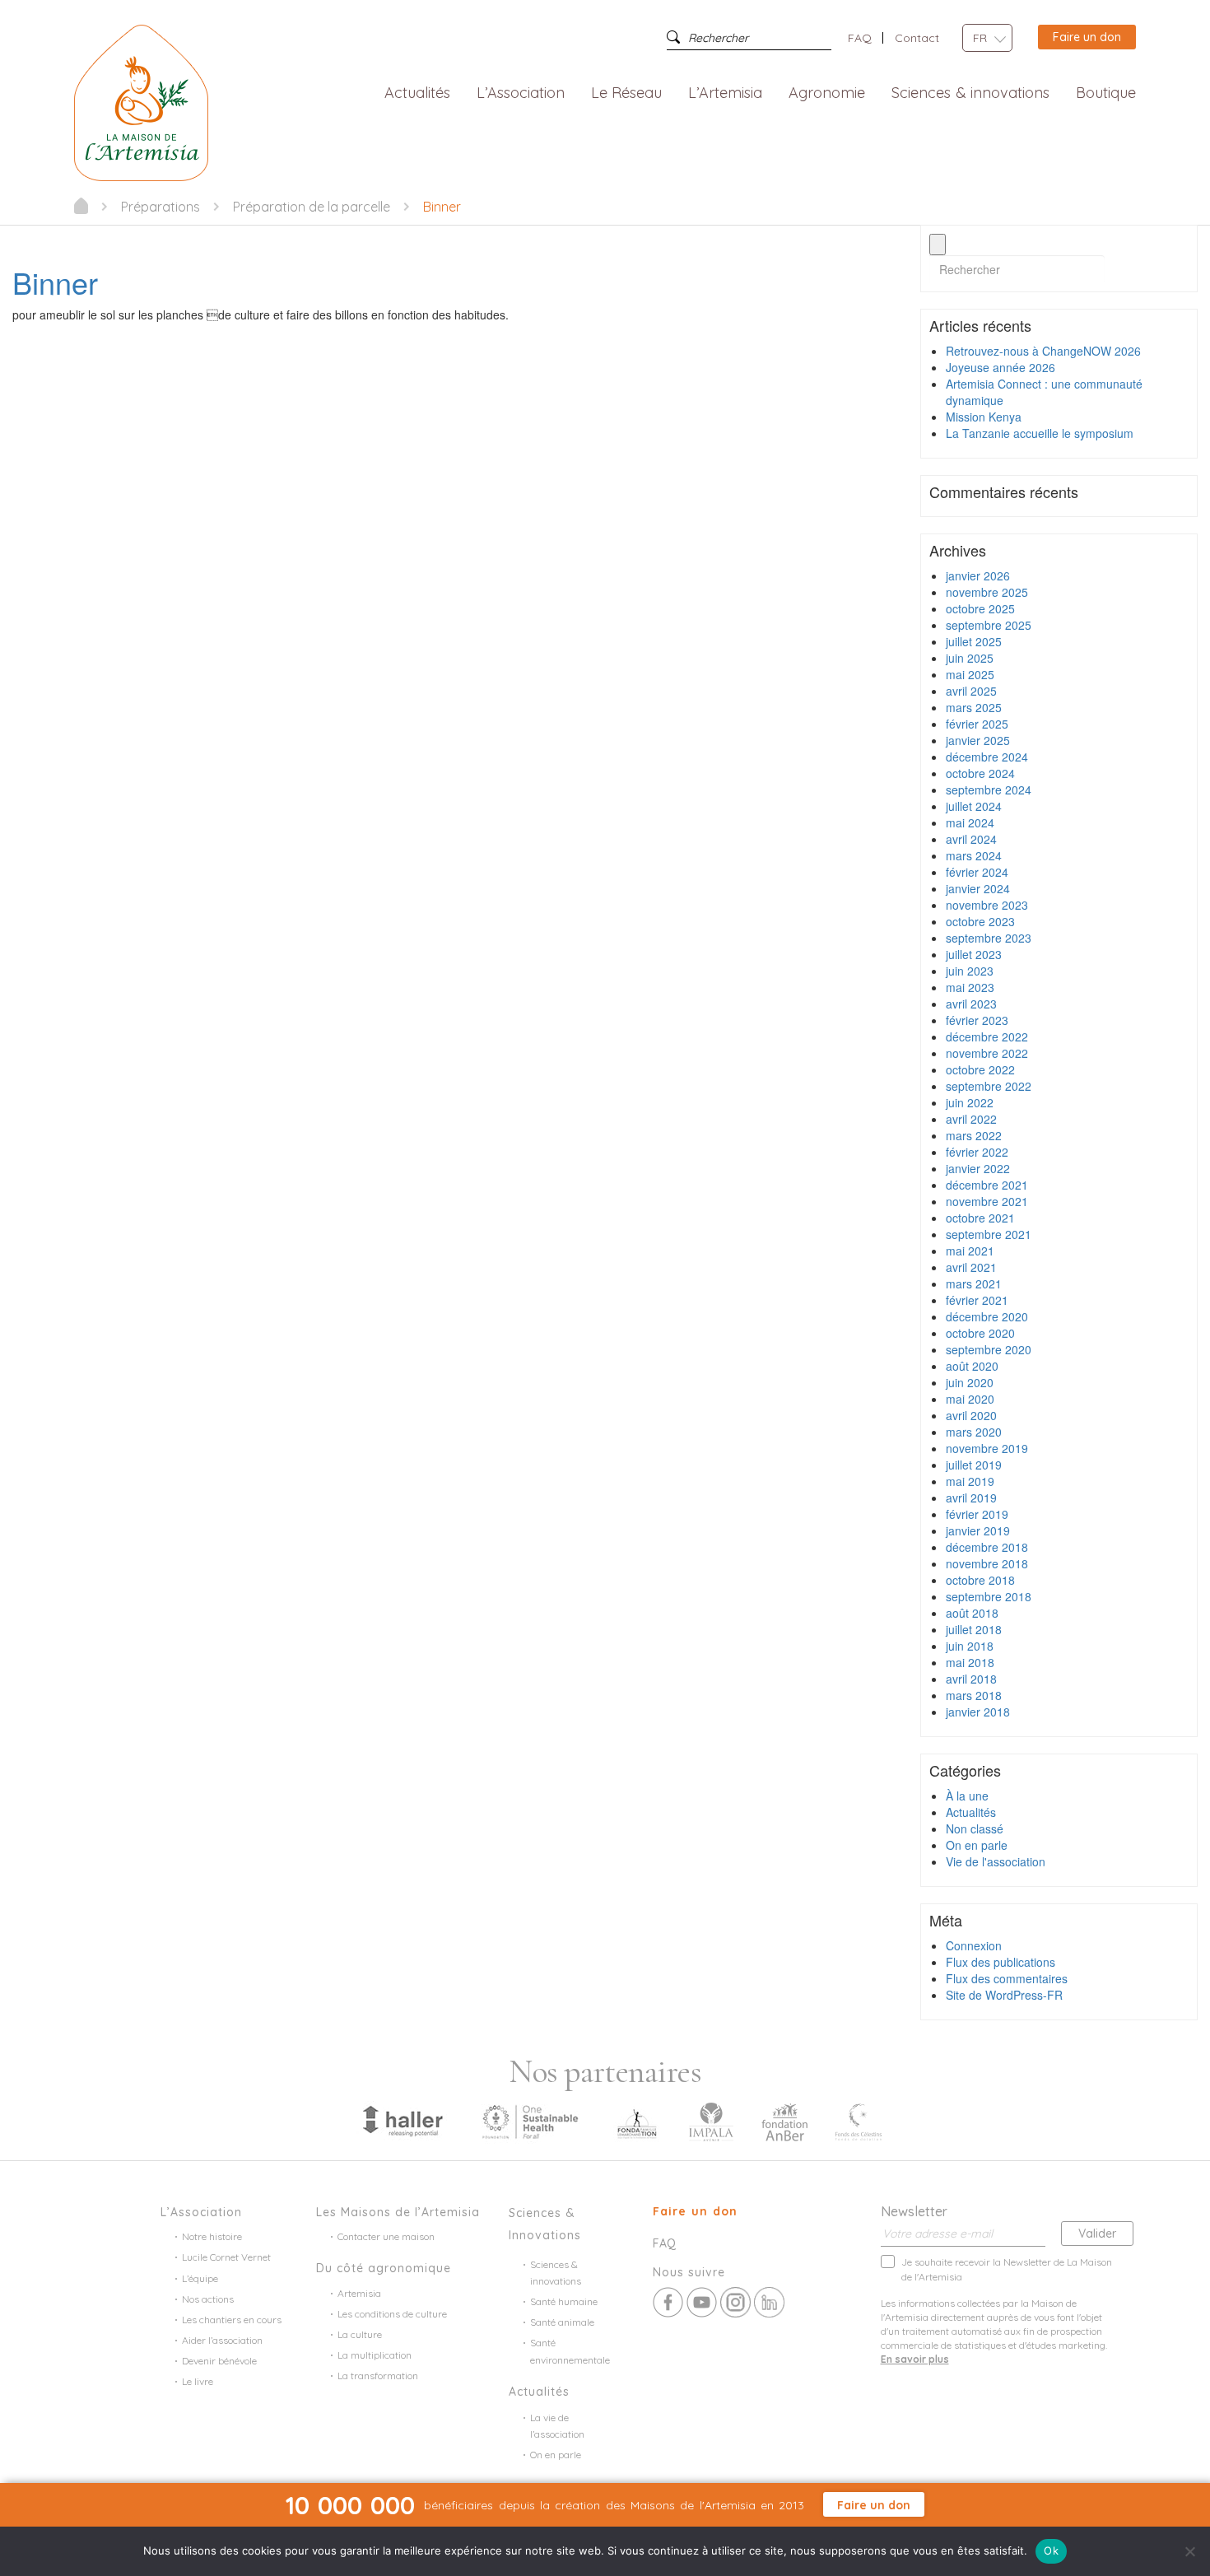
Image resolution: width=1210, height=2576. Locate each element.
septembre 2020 (989, 1349)
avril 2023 (971, 1004)
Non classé (975, 1828)
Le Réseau (627, 93)
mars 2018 (974, 1695)
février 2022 (977, 1152)
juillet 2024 (974, 806)
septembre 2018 (989, 1596)
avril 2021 (971, 1267)
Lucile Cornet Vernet (226, 2257)
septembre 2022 (989, 1086)
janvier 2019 (978, 1530)
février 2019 (977, 1514)
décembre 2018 (987, 1547)
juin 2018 (970, 1646)
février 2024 (977, 872)
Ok (1051, 2550)
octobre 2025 (980, 608)
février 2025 (977, 724)
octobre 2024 (980, 773)
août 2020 (972, 1366)
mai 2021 (970, 1251)
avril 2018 (971, 1679)
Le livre (198, 2381)
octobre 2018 (980, 1580)
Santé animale (562, 2322)
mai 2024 (970, 822)
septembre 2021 (989, 1234)
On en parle (977, 1845)
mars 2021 (974, 1283)
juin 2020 (970, 1382)
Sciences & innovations (970, 93)
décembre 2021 (987, 1185)
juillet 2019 (974, 1465)
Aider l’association (222, 2340)
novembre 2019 (987, 1448)
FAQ (860, 38)
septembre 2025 (989, 625)
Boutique (1106, 93)
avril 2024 (971, 839)
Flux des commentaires (1007, 1978)
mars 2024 (974, 855)
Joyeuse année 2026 (1001, 367)
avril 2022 (971, 1119)
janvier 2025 (978, 740)
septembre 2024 (989, 790)
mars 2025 (974, 707)
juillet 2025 (974, 641)
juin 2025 (970, 658)
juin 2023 (970, 971)
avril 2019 (971, 1498)
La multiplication (375, 2355)
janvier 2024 (978, 888)
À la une (967, 1796)
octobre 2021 (980, 1218)
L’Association (521, 93)
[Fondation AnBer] (784, 2121)
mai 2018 (970, 1662)
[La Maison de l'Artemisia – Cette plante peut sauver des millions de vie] (141, 101)
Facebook (668, 2302)
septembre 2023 (989, 938)
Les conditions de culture (392, 2314)
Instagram (735, 2302)
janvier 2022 (978, 1168)
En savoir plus (915, 2359)
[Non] (1189, 2551)
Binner (55, 282)
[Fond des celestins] (859, 2121)
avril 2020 (971, 1415)
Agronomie (827, 93)
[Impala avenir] (711, 2121)
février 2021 (977, 1300)
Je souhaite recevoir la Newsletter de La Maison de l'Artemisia (1007, 2269)
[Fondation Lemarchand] (637, 2121)
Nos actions (208, 2299)
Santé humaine (564, 2301)
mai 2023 (970, 987)
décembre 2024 (987, 757)
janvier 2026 (978, 575)
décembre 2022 (987, 1036)
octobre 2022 (980, 1069)
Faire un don (1087, 37)
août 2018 (972, 1613)
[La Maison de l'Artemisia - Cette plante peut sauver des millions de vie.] (81, 206)
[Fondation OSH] (530, 2121)
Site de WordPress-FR (1004, 1995)
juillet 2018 (974, 1629)
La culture (360, 2334)
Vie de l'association (996, 1861)
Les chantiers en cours (232, 2320)
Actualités (417, 93)
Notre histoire (212, 2236)
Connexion (974, 1945)
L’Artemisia (725, 93)
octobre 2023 (980, 921)
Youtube (702, 2302)
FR (980, 38)
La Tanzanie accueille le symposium (1040, 433)
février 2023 (977, 1020)
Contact (917, 38)
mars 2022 (974, 1135)
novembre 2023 (987, 905)
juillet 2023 (974, 954)
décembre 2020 (987, 1316)
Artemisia (359, 2293)
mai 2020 (970, 1399)
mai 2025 (970, 674)
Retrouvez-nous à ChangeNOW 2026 (1043, 351)
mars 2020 (974, 1432)
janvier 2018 (978, 1712)
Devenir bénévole (219, 2361)
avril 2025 (971, 691)
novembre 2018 (987, 1563)
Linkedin (769, 2302)
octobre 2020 (980, 1333)
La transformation (378, 2376)
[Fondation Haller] (402, 2121)
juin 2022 (970, 1102)
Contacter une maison (386, 2236)
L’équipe (200, 2278)
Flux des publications (1001, 1962)
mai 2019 (970, 1481)
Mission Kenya (984, 417)
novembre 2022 (987, 1053)
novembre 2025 (987, 592)
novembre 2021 (987, 1201)
